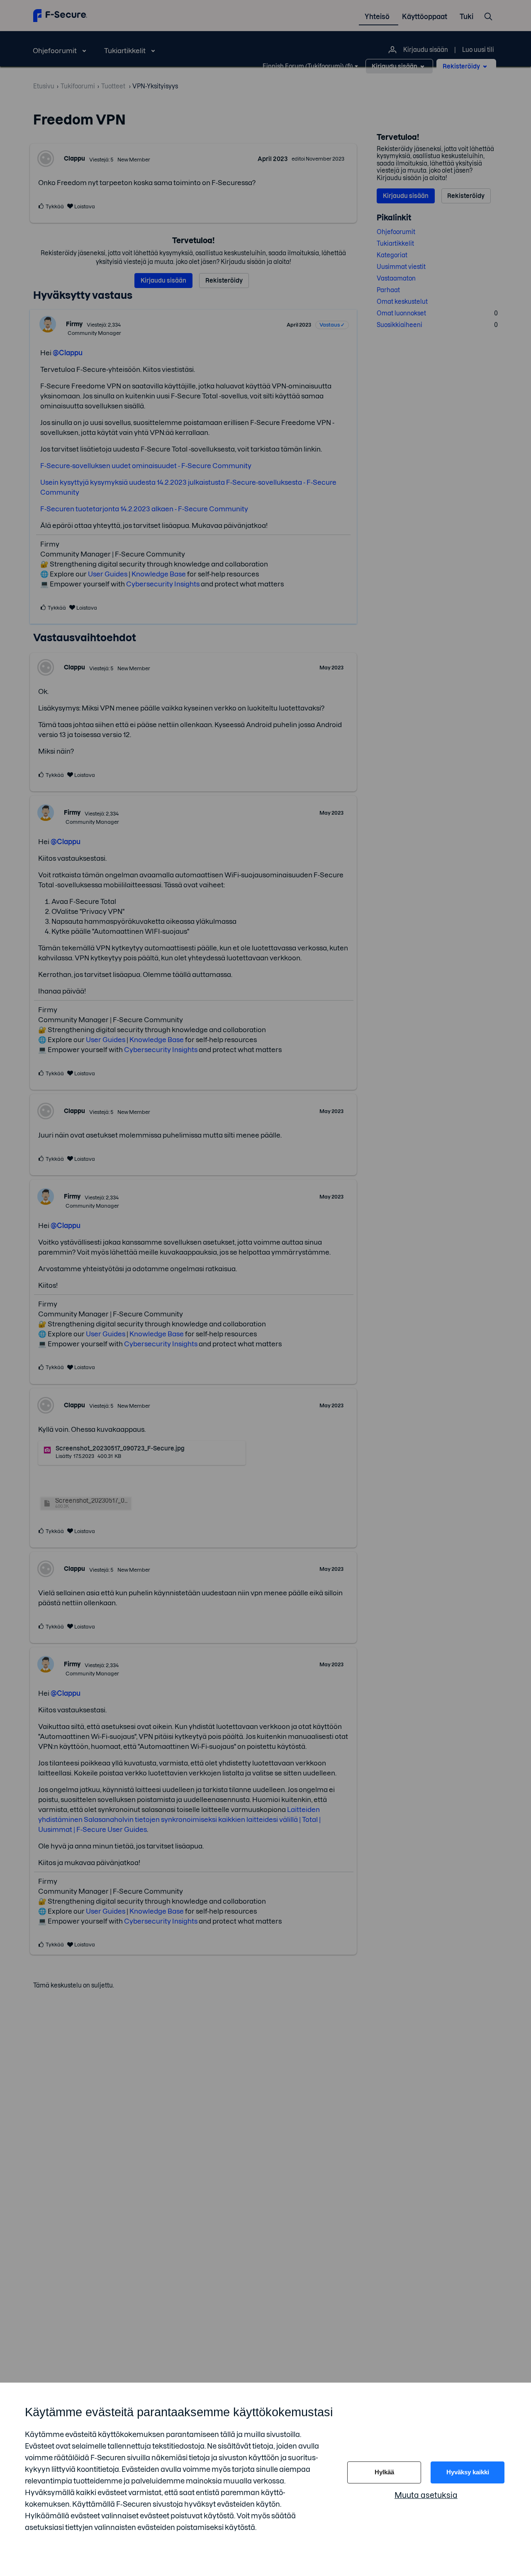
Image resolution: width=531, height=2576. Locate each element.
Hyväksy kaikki (468, 2472)
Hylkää (384, 2472)
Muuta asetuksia (426, 2495)
